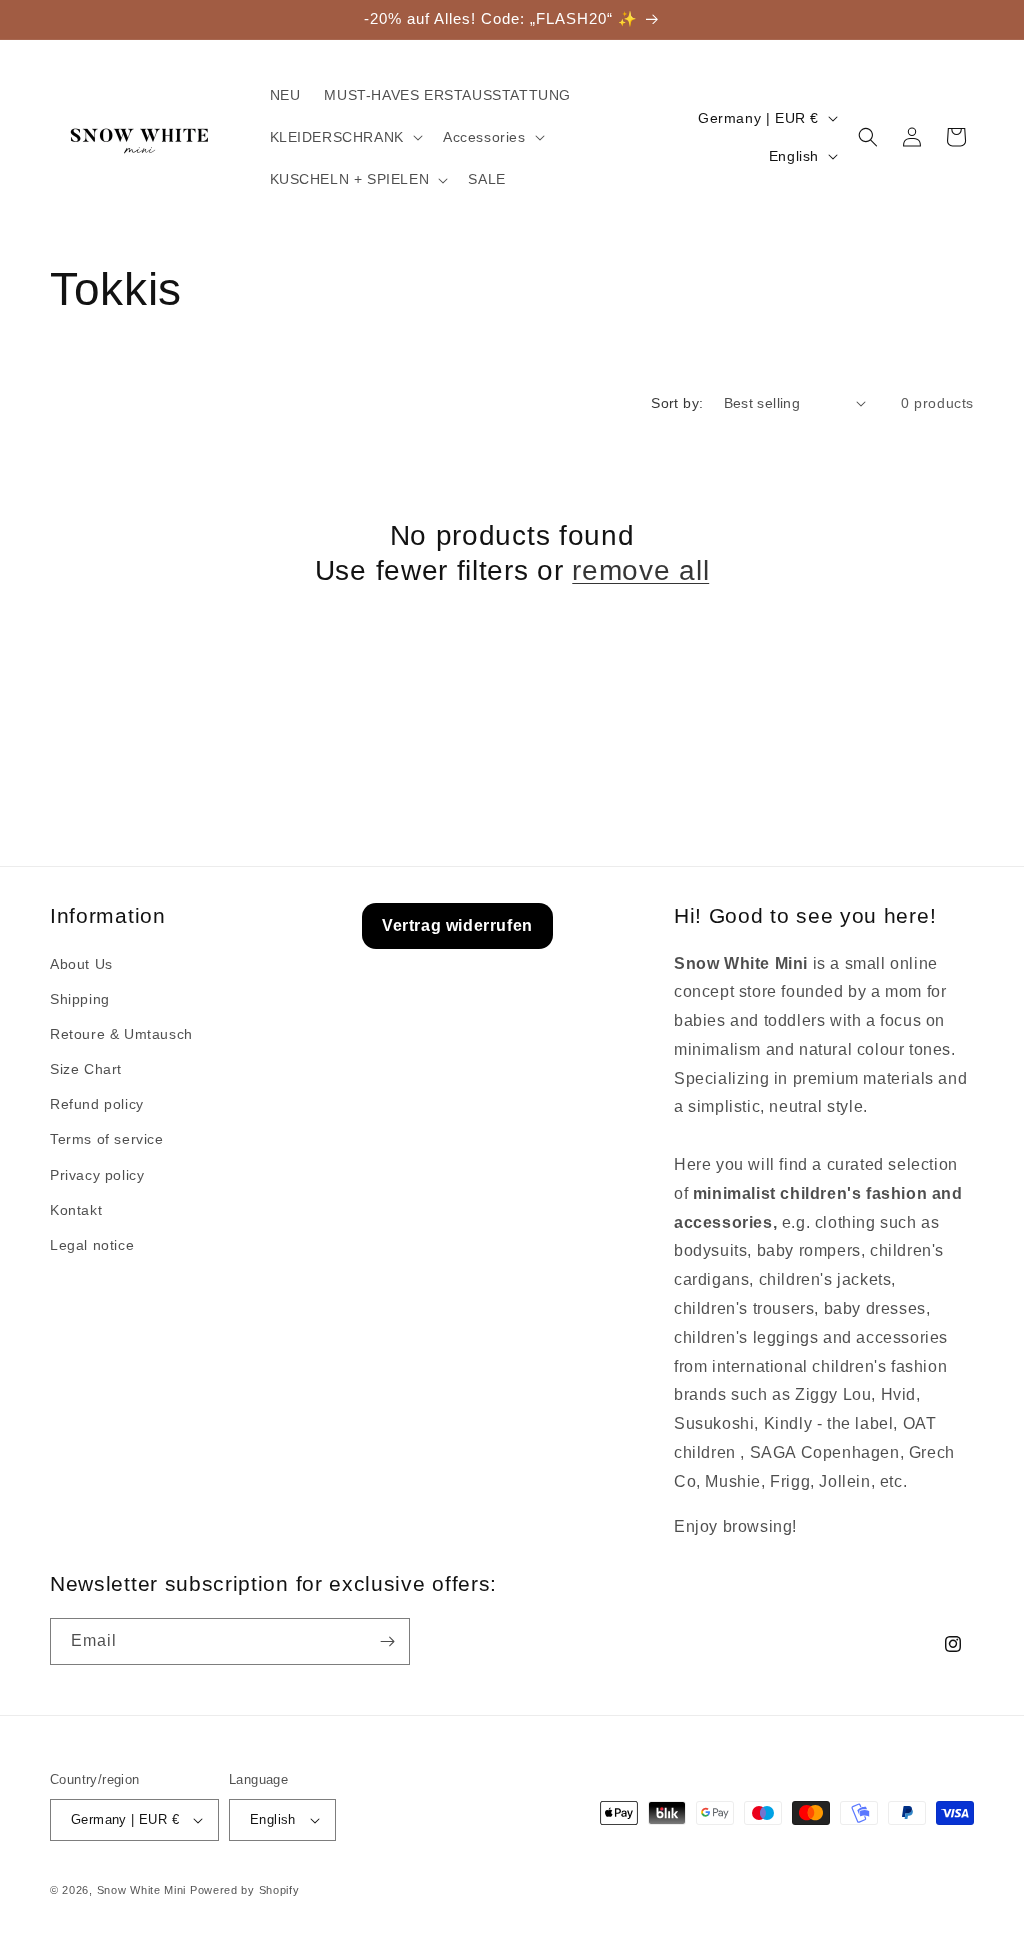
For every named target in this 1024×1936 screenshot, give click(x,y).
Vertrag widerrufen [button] (457, 925)
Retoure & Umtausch (121, 1034)
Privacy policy (97, 1175)
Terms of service (107, 1139)
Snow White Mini (142, 1890)
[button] (344, 137)
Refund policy (97, 1104)
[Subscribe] (387, 1641)
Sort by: (677, 403)
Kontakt (76, 1210)
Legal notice (92, 1245)
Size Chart (86, 1069)
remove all (640, 570)
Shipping (80, 999)
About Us (81, 964)
